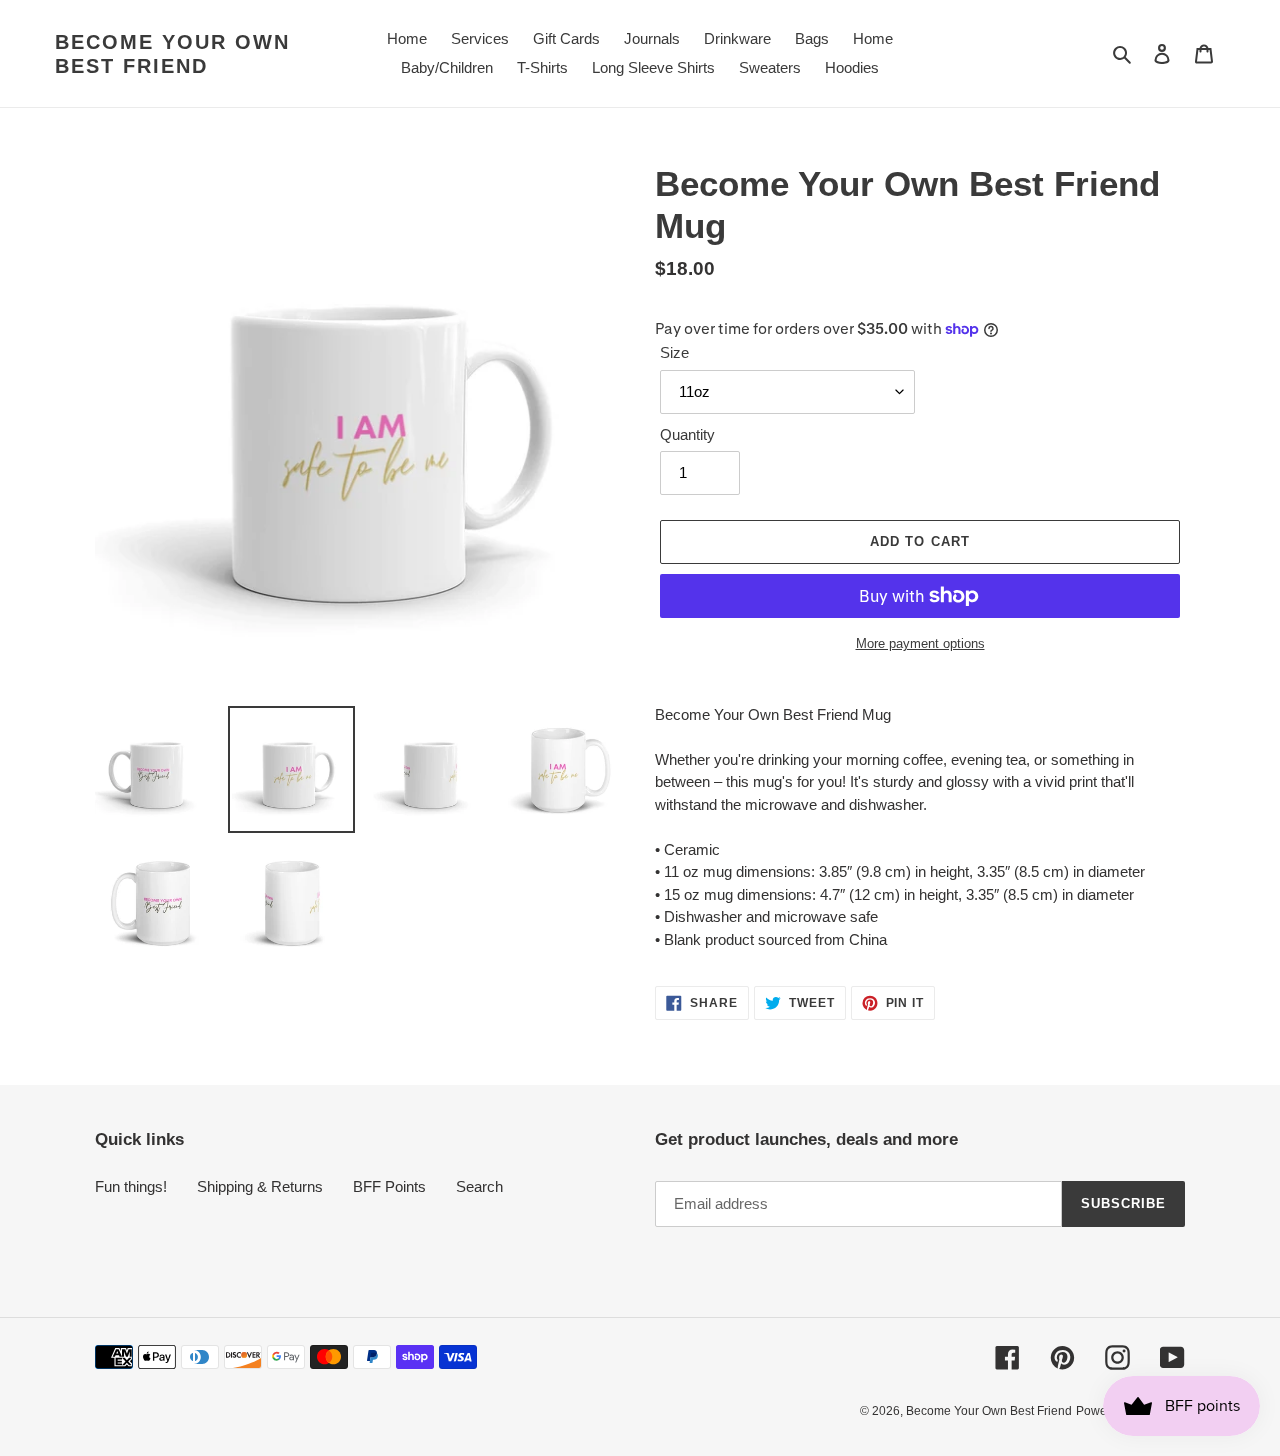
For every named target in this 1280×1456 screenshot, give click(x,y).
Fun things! (131, 1186)
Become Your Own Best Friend (172, 54)
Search (479, 1186)
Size (674, 352)
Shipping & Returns (260, 1186)
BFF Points (389, 1186)
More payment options (920, 643)
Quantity (687, 434)
